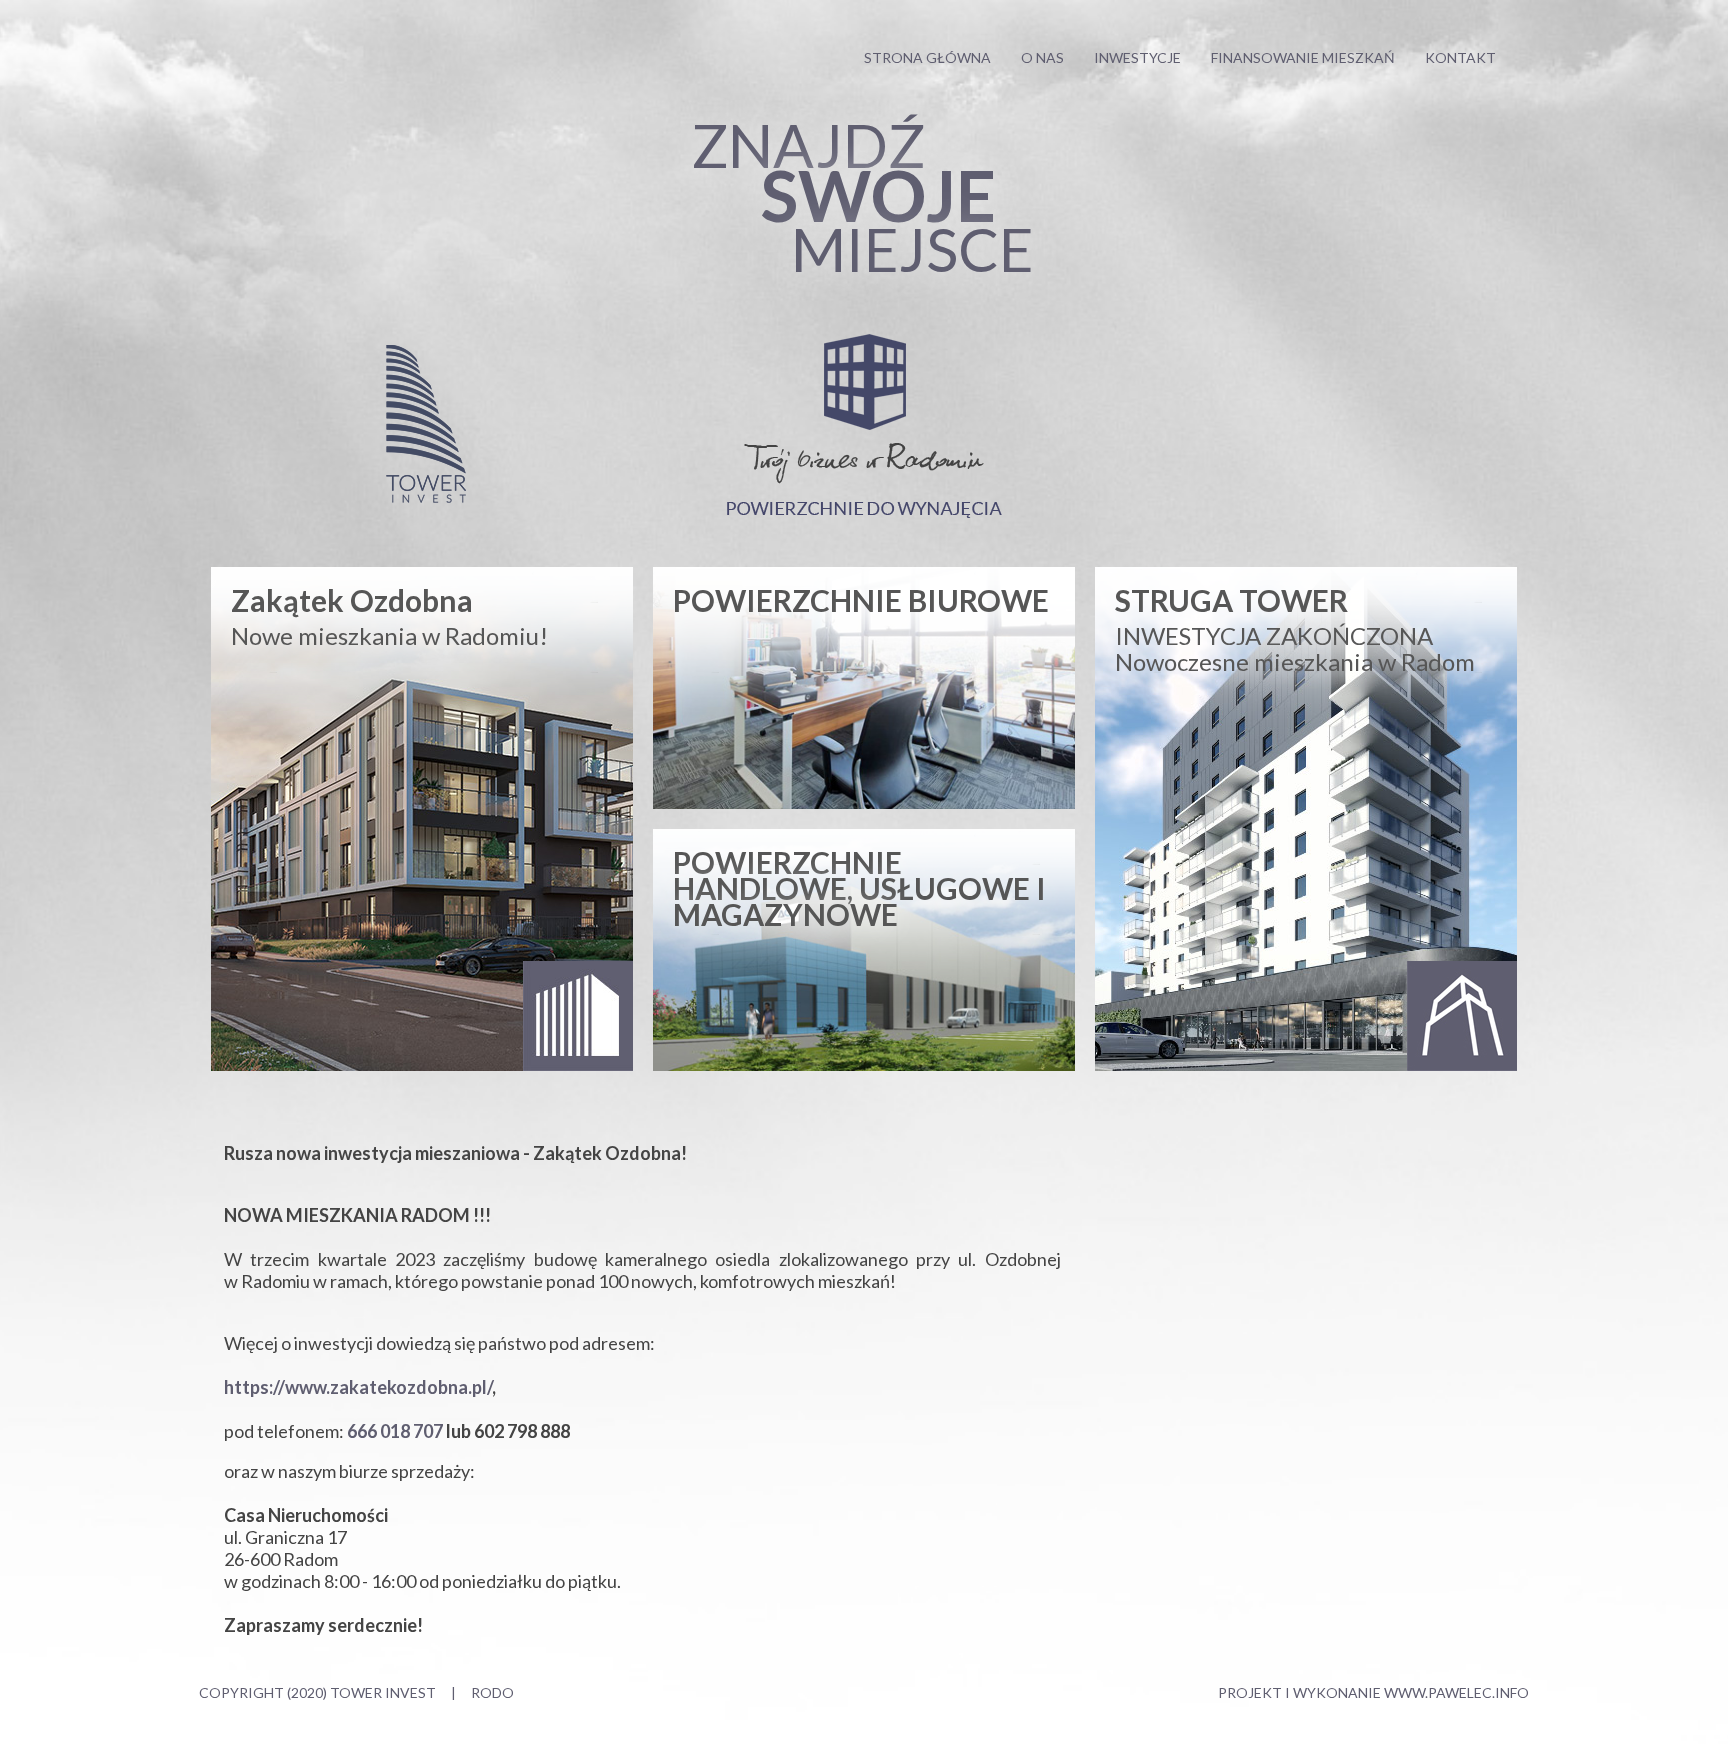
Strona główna (927, 57)
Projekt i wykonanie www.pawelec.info (1373, 1692)
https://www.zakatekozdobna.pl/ (358, 1387)
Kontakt (1460, 57)
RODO (492, 1692)
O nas (1042, 57)
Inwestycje (1137, 57)
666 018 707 (395, 1431)
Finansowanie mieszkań (1303, 57)
